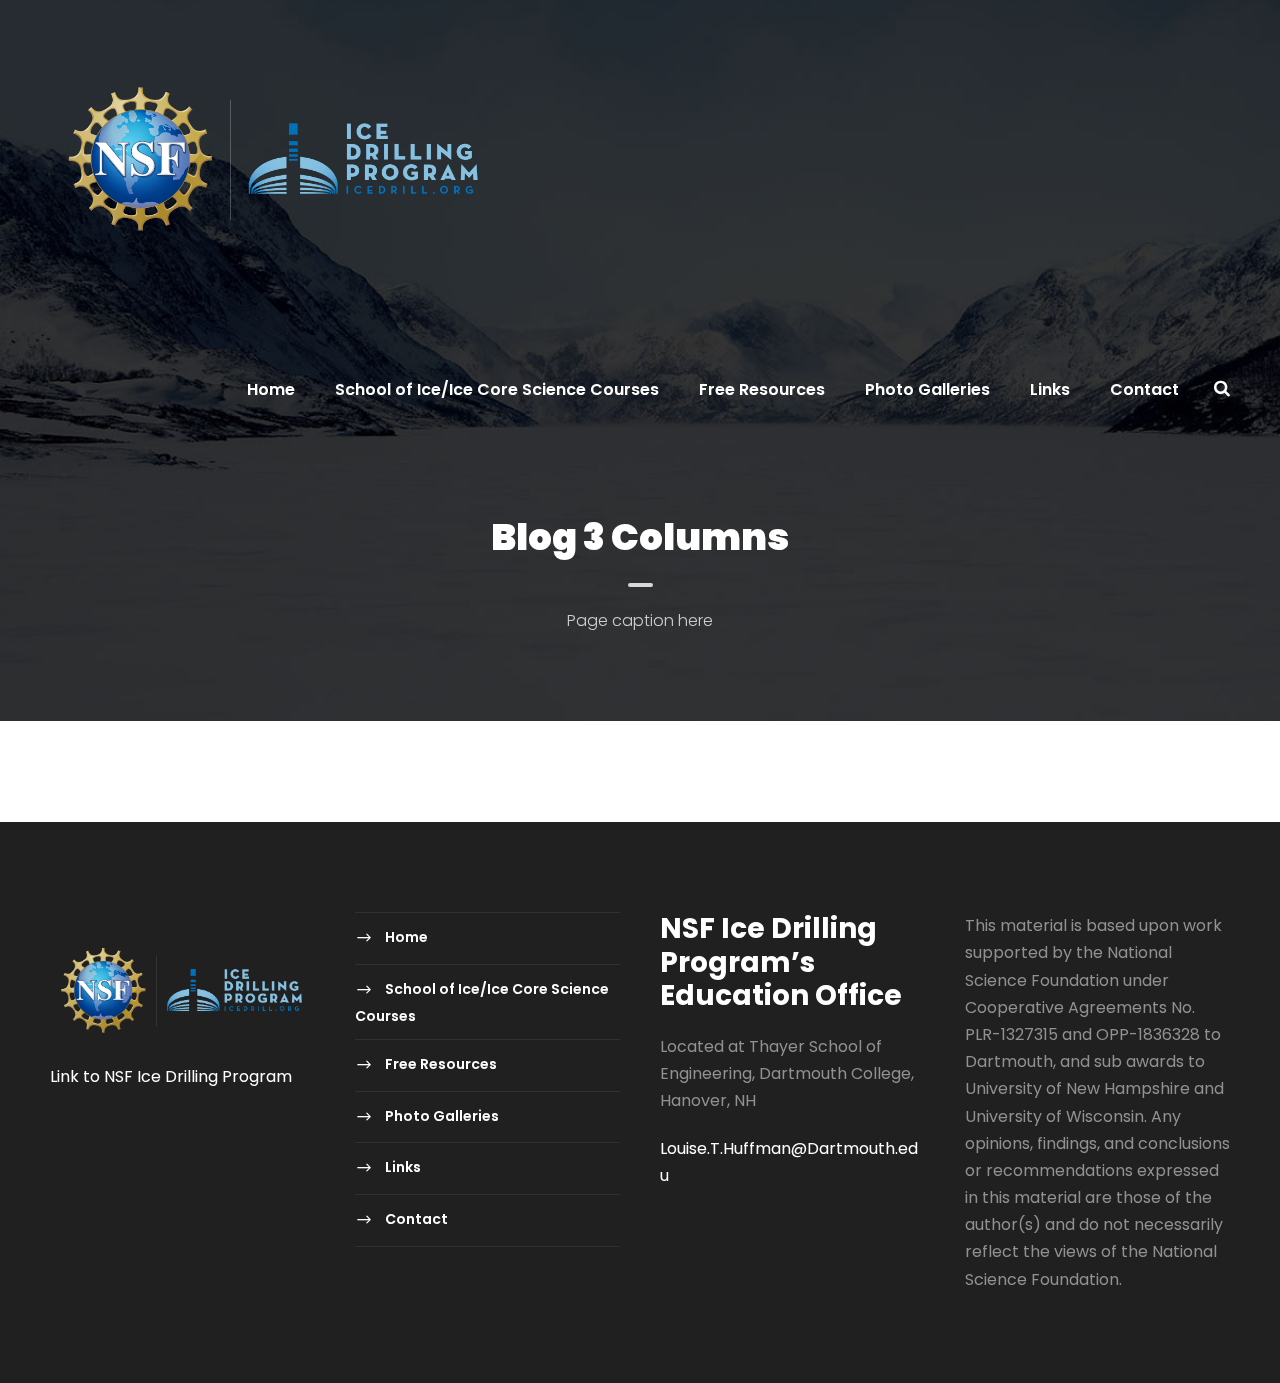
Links (1050, 389)
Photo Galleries (927, 389)
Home (271, 389)
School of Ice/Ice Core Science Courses (497, 389)
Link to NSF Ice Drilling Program (171, 1076)
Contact (1144, 389)
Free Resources (762, 389)
